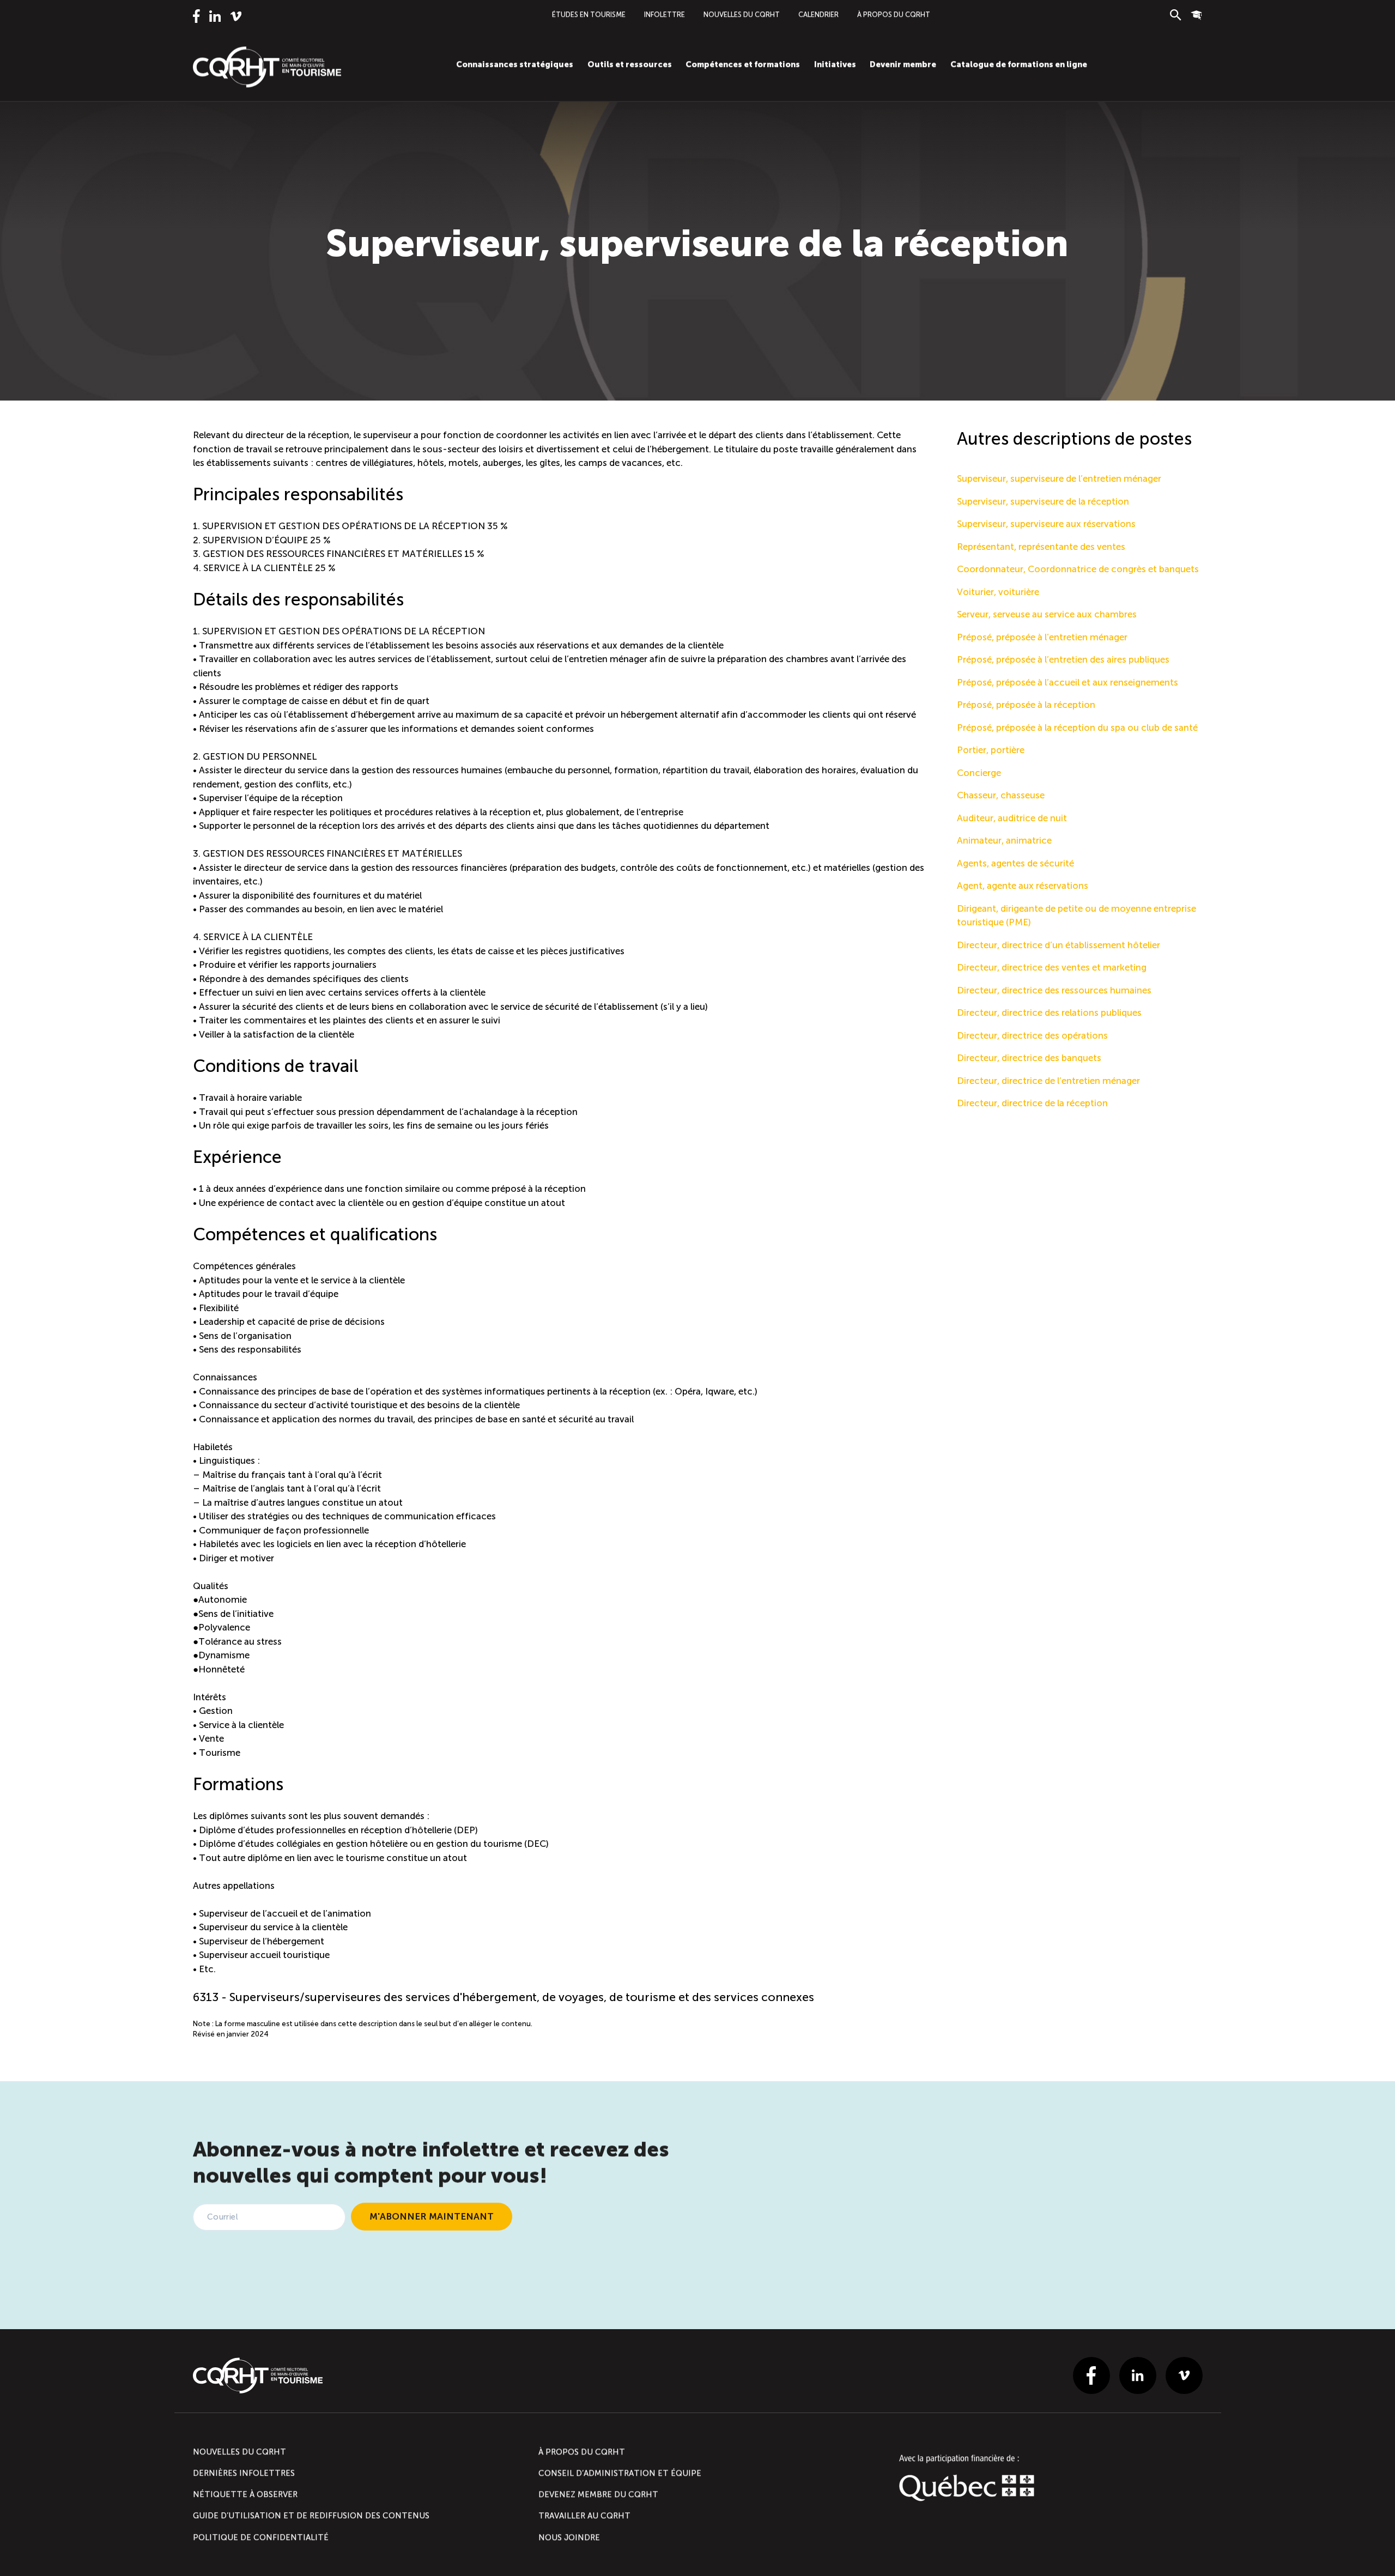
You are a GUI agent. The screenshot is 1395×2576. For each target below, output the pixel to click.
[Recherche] (1176, 15)
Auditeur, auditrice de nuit (1012, 818)
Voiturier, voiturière (998, 592)
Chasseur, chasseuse (1001, 795)
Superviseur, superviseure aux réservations (1046, 524)
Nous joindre (569, 2537)
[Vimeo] (236, 16)
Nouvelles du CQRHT (742, 14)
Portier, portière (991, 750)
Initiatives (835, 64)
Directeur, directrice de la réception (1032, 1103)
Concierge (979, 773)
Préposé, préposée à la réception (1026, 705)
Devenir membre (903, 64)
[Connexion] (1196, 15)
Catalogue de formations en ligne (1019, 64)
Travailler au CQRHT (584, 2516)
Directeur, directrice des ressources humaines (1054, 990)
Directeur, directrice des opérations (1032, 1035)
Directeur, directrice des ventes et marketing (1052, 967)
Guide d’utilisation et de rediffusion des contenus (311, 2516)
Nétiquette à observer (245, 2494)
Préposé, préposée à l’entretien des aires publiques (1063, 659)
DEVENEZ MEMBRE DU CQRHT (598, 2494)
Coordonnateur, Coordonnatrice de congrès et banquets (1078, 569)
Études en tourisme (589, 14)
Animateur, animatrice (1004, 840)
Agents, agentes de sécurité (1015, 863)
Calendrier (818, 14)
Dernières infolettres (244, 2473)
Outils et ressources (630, 64)
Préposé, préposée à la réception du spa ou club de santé (1077, 728)
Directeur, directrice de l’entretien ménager (1048, 1081)
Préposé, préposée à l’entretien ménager (1042, 637)
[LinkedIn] (214, 16)
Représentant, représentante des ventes (1041, 547)
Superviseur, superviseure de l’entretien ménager (1059, 478)
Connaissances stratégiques (515, 64)
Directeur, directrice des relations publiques (1049, 1013)
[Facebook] (196, 16)
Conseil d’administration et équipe (620, 2473)
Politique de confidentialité (261, 2537)
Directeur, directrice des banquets (1029, 1058)
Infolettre (665, 14)
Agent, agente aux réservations (1023, 886)
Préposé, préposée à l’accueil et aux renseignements (1068, 682)
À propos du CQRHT (894, 14)
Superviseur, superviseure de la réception (1043, 501)
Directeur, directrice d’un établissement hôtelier (1059, 945)
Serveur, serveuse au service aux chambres (1047, 614)
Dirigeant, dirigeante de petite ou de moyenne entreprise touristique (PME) (1076, 916)
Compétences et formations (743, 64)
